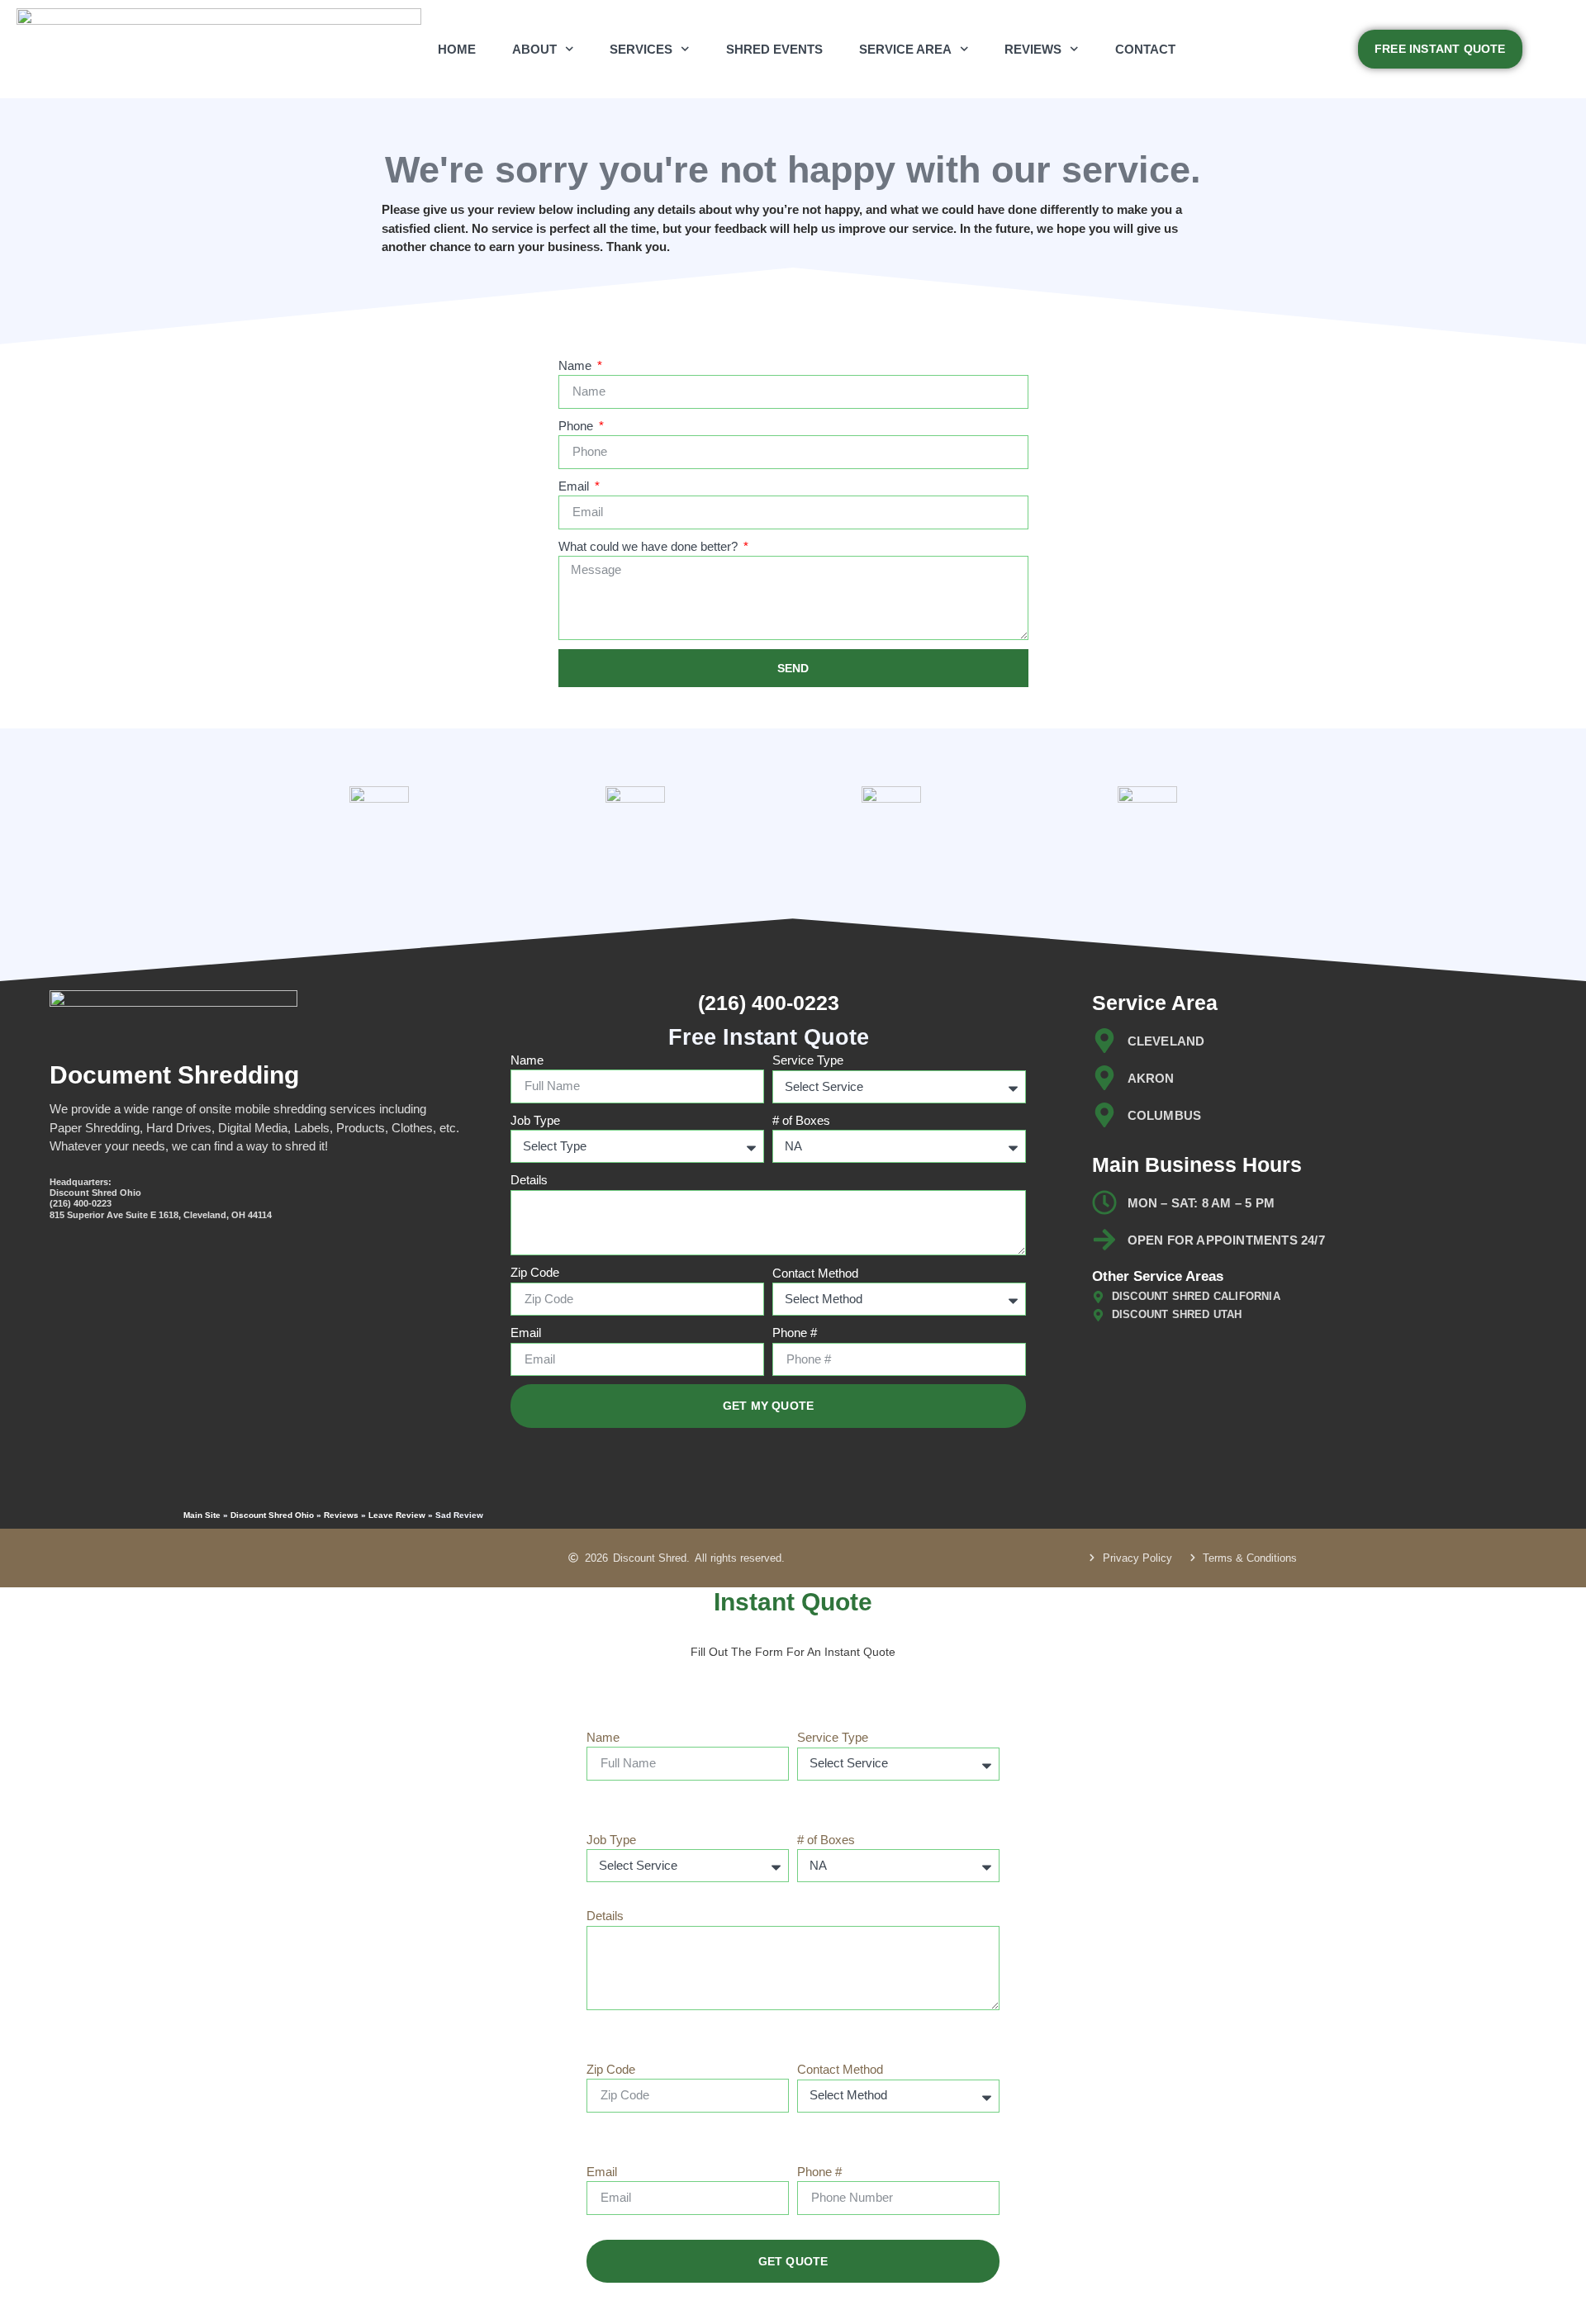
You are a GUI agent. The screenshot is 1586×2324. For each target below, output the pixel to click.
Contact (1145, 49)
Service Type (808, 1060)
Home (457, 49)
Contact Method (815, 1273)
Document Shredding (174, 1075)
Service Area (905, 49)
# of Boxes (801, 1120)
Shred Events (774, 49)
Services (641, 49)
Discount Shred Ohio (272, 1515)
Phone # (795, 1333)
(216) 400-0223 (769, 1003)
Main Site (202, 1515)
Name (577, 365)
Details (529, 1180)
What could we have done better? (650, 546)
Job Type (535, 1120)
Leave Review (397, 1515)
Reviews (1033, 49)
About (534, 49)
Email (575, 486)
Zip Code (535, 1272)
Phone (577, 426)
